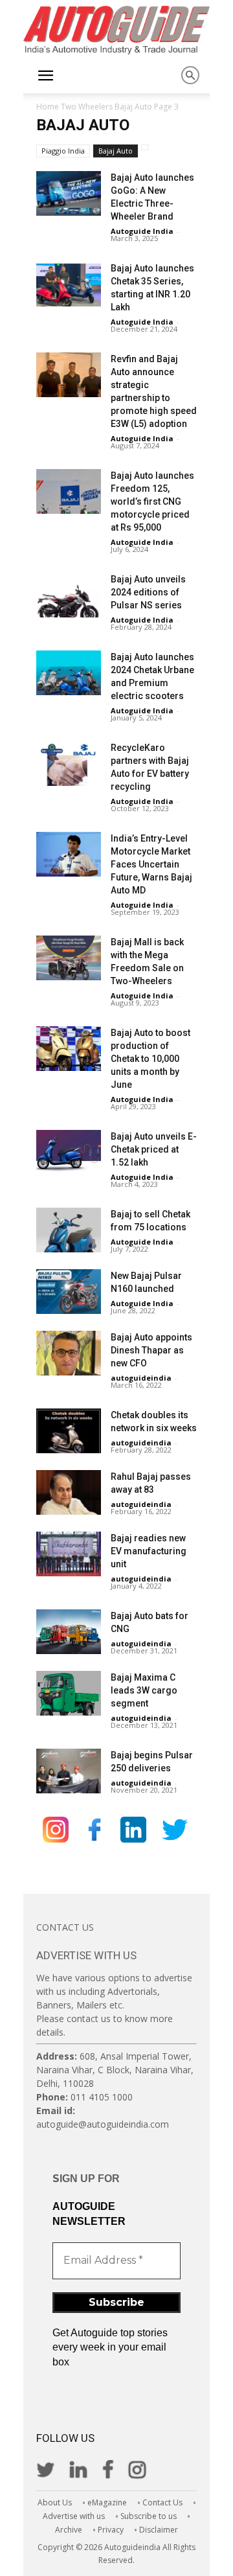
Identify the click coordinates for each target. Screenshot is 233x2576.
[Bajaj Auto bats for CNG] (69, 1632)
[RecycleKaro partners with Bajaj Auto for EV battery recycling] (69, 764)
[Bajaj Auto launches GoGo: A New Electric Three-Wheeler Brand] (69, 193)
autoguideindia (141, 1378)
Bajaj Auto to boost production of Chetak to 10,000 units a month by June (150, 1059)
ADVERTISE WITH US (86, 1955)
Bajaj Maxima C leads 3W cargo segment (144, 1690)
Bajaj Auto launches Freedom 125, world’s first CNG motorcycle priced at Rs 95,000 (152, 501)
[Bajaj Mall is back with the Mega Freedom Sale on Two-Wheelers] (69, 958)
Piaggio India (63, 151)
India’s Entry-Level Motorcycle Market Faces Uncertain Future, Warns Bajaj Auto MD (151, 864)
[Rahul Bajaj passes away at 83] (69, 1492)
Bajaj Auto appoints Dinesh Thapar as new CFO (151, 1350)
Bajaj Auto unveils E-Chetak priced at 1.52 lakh (154, 1149)
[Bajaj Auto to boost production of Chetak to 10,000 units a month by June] (69, 1049)
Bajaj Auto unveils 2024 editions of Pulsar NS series (148, 592)
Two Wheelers (87, 107)
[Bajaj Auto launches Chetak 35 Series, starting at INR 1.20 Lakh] (69, 284)
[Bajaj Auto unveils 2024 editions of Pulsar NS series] (69, 595)
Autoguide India (142, 231)
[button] (45, 76)
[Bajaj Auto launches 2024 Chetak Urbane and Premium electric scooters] (69, 673)
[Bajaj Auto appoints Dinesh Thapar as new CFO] (69, 1353)
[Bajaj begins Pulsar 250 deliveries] (69, 1771)
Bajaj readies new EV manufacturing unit (149, 1551)
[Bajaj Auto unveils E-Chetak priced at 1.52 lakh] (69, 1152)
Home (48, 107)
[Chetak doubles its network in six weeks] (69, 1431)
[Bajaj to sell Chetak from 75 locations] (69, 1230)
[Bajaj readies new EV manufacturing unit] (69, 1554)
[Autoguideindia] (116, 30)
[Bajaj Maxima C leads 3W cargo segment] (69, 1693)
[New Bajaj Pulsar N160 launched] (69, 1292)
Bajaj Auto (133, 107)
